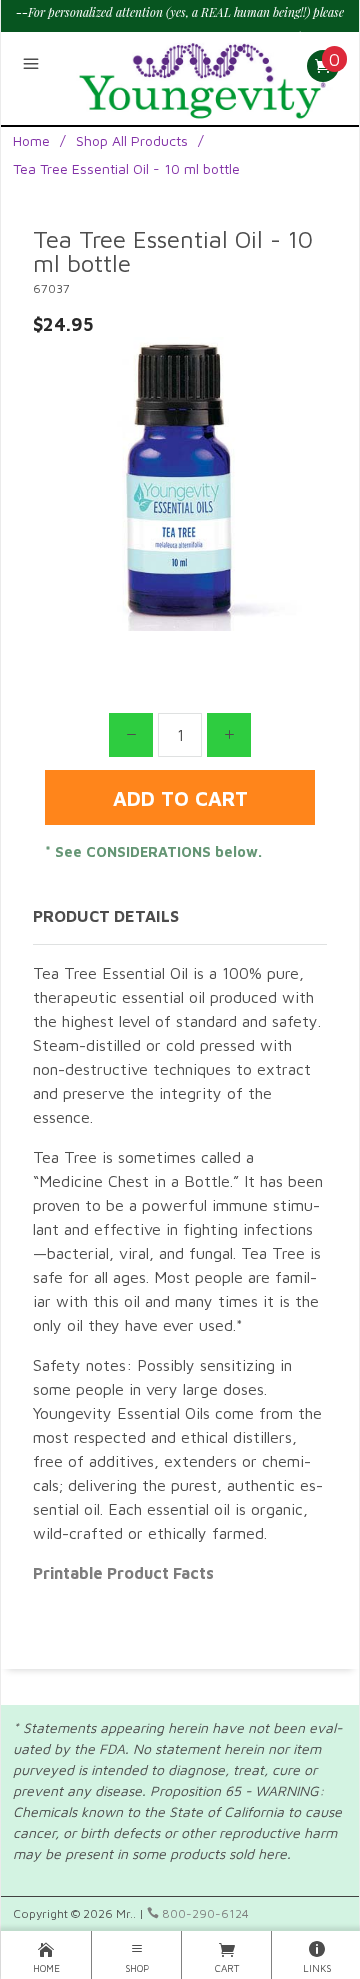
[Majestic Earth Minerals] (203, 75)
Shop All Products (132, 140)
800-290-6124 (204, 1913)
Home (31, 140)
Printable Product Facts (123, 1573)
